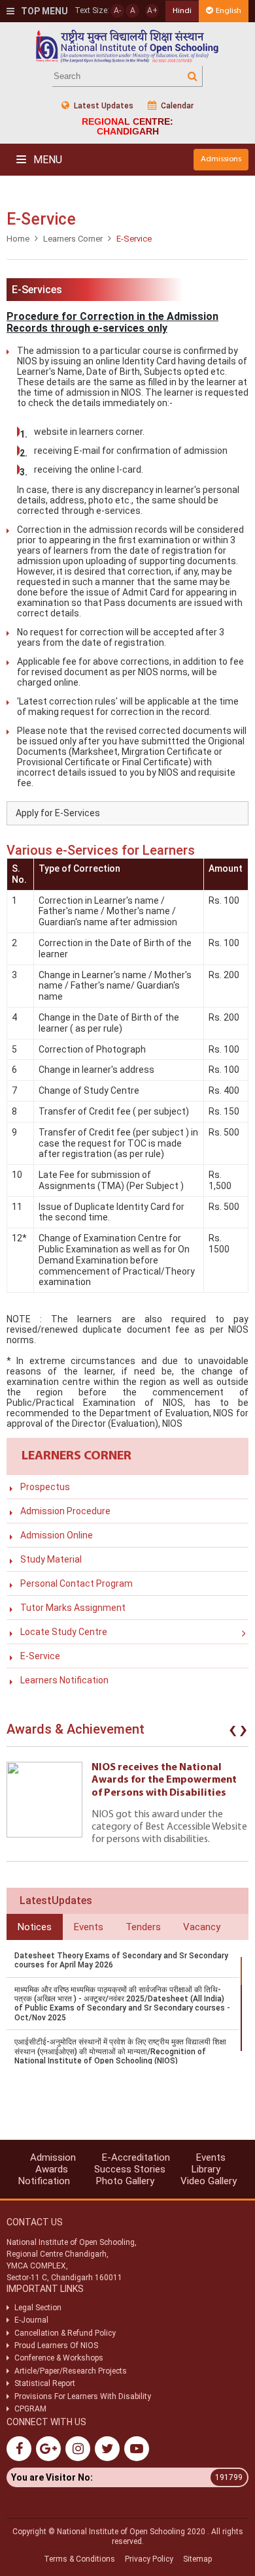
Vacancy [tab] (202, 1927)
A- (117, 10)
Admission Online (57, 1535)
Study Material (51, 1559)
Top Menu (43, 11)
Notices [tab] (35, 1927)
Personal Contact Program (76, 1583)
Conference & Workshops (59, 2358)
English (229, 11)
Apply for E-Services (58, 813)
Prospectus (45, 1487)
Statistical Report (45, 2383)
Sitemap (197, 2559)
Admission (53, 2157)
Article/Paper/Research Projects (71, 2371)
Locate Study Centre (64, 1632)
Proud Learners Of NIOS (56, 2345)
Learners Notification (64, 1680)
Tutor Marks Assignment (73, 1608)
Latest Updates (103, 106)
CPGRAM (31, 2409)
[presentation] (233, 1732)
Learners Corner (73, 239)
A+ (152, 10)
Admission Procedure (65, 1511)
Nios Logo (127, 46)
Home (18, 239)
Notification (44, 2181)
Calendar (176, 106)
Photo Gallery (125, 2181)
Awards (52, 2169)
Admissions (221, 159)
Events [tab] (89, 1927)
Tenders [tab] (143, 1927)
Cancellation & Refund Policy (65, 2333)
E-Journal (31, 2320)
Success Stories (130, 2169)
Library (206, 2169)
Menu (46, 160)
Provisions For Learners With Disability (83, 2396)
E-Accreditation (136, 2157)
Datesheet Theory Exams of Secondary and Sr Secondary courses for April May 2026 (121, 1960)
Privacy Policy (149, 2559)
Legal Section (38, 2308)
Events (211, 2157)
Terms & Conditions (79, 2559)
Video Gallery (209, 2181)
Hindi (182, 11)
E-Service (40, 1656)
